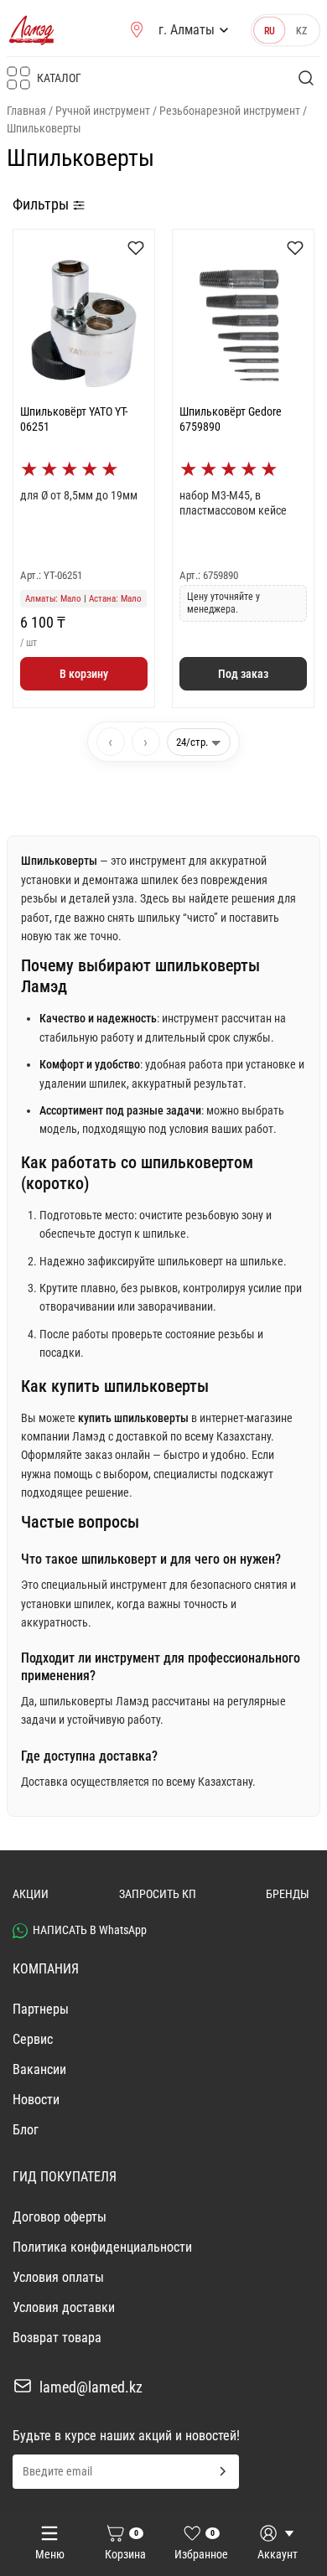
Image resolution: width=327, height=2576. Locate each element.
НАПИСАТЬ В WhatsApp (90, 1930)
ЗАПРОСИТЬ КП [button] (158, 1894)
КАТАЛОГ (59, 78)
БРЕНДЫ (288, 1894)
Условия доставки (64, 2307)
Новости (36, 2100)
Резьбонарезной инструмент (230, 111)
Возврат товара (57, 2338)
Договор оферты (60, 2217)
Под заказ (243, 674)
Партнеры (41, 2009)
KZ (302, 30)
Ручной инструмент (103, 111)
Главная (26, 111)
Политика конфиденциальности (102, 2247)
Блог (26, 2130)
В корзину (84, 674)
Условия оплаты (58, 2277)
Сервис (33, 2039)
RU (270, 30)
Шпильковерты (44, 128)
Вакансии (39, 2069)
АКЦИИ (31, 1894)
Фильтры (42, 204)
